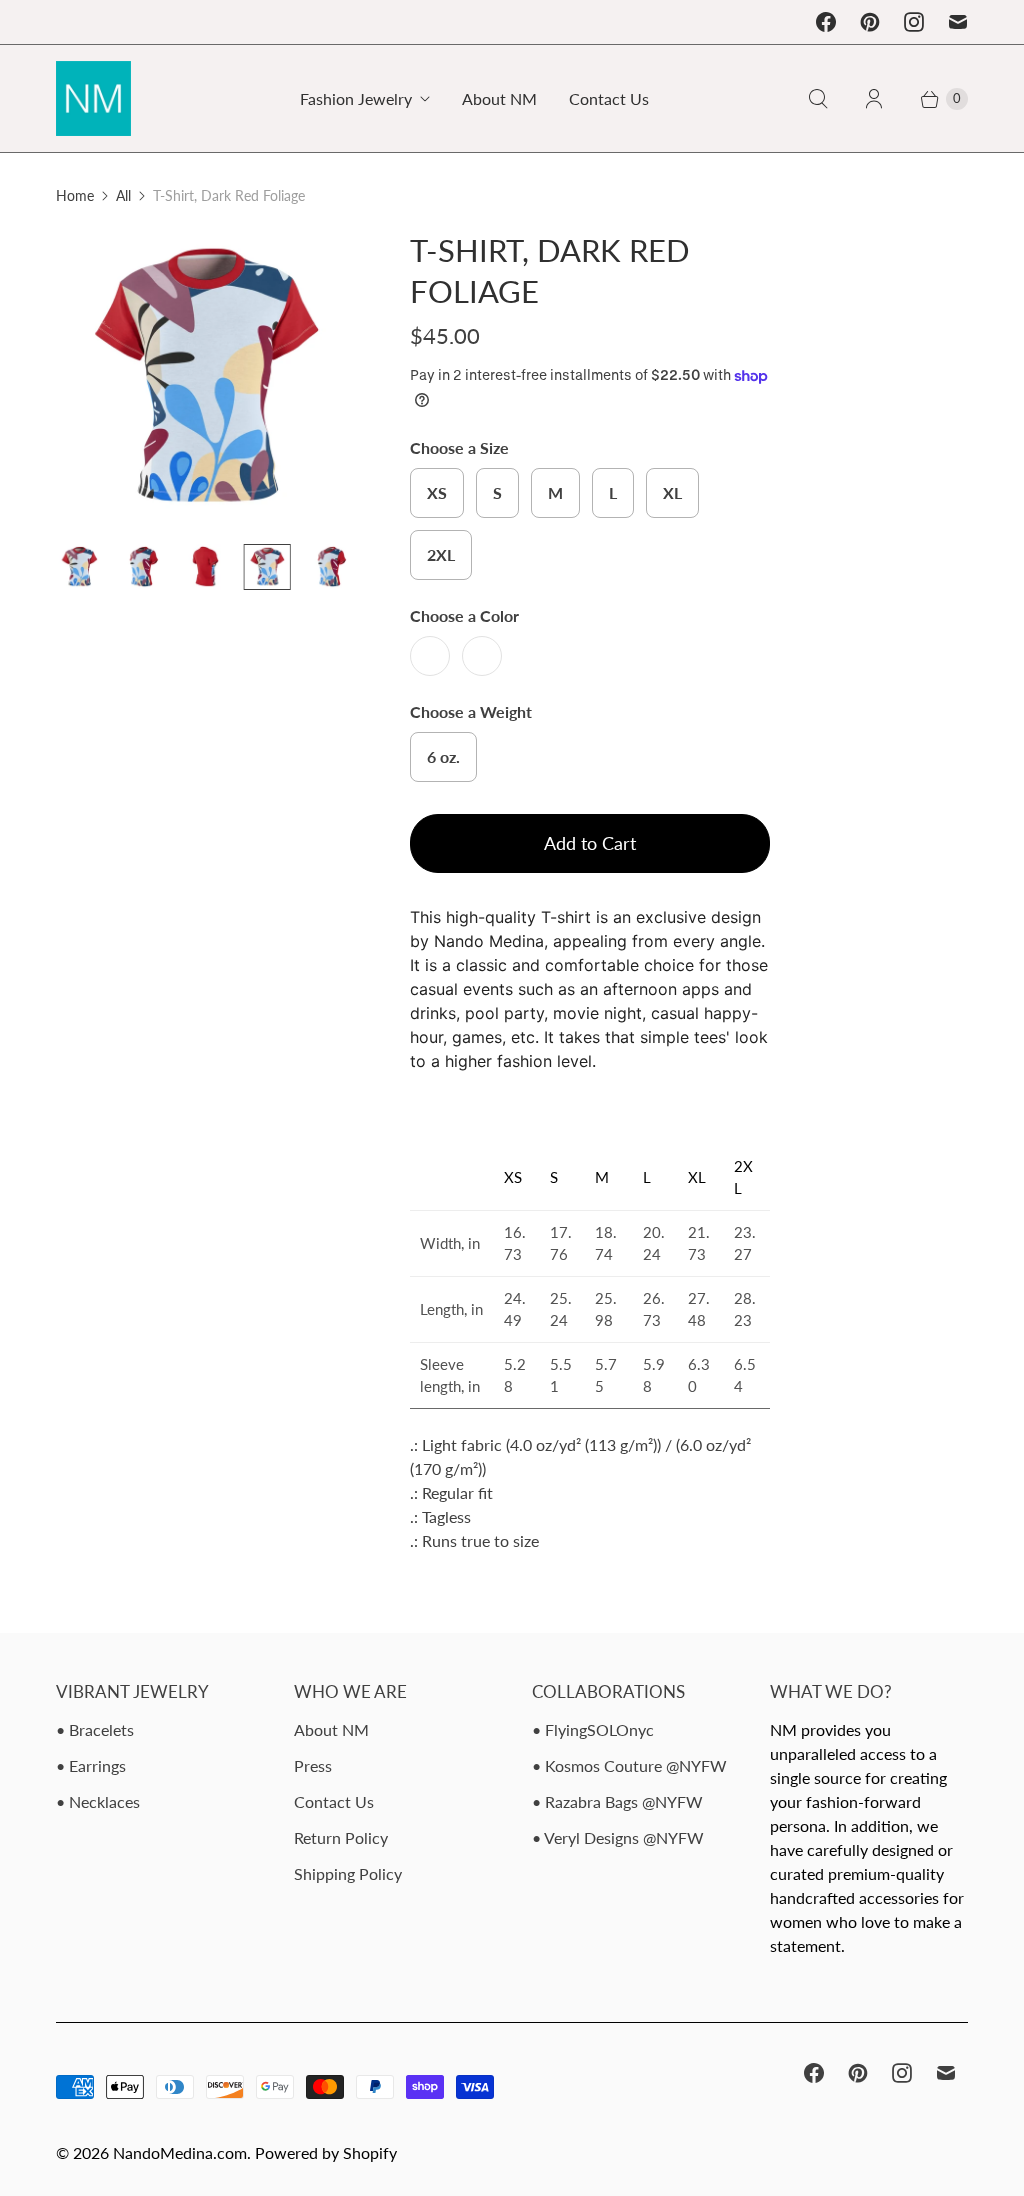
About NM (499, 98)
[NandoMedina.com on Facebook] (826, 22)
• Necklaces (98, 1801)
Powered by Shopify (326, 2152)
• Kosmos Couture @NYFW (629, 1765)
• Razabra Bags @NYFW (617, 1801)
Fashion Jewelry (356, 98)
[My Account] (874, 99)
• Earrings (91, 1765)
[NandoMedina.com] (93, 98)
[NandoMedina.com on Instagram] (914, 22)
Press (313, 1765)
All (123, 195)
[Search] (818, 99)
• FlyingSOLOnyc (593, 1729)
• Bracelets (95, 1729)
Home (75, 195)
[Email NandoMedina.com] (958, 22)
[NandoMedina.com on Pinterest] (870, 22)
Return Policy (341, 1837)
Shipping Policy (348, 1873)
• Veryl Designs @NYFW (618, 1837)
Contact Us (609, 98)
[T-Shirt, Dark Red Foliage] (151, 379)
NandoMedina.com (180, 2152)
